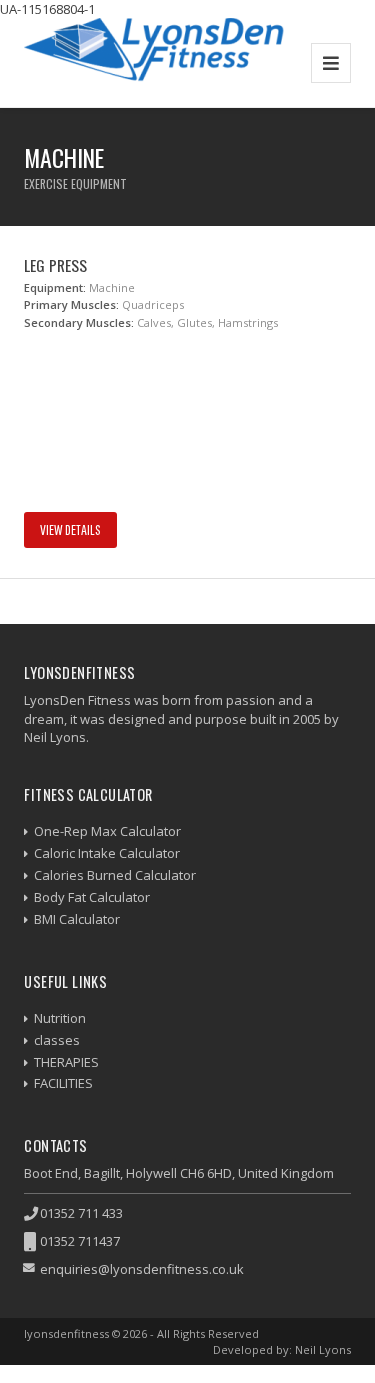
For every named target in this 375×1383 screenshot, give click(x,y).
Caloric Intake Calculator (107, 853)
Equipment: (55, 287)
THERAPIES (66, 1062)
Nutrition (60, 1018)
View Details (70, 529)
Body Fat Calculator (92, 897)
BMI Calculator (77, 919)
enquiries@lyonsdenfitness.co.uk (142, 1269)
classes (57, 1040)
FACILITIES (63, 1083)
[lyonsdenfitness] (154, 62)
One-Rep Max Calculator (107, 831)
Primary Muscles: (71, 304)
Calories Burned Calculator (115, 875)
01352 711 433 (81, 1213)
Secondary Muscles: (79, 322)
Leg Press (55, 265)
